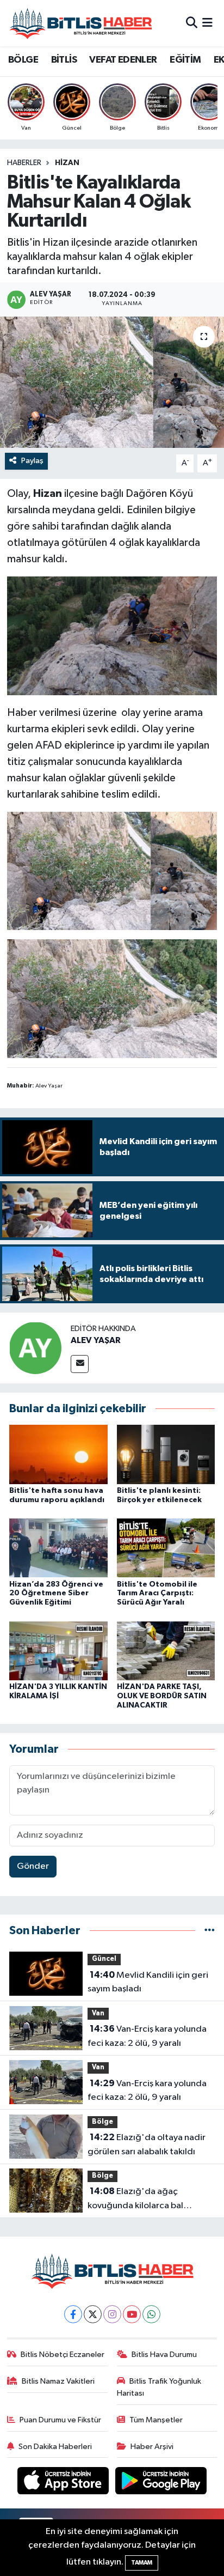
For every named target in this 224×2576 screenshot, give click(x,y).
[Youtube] (132, 2314)
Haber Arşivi (152, 2447)
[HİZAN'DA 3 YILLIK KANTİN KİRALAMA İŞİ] (58, 1651)
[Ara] (192, 23)
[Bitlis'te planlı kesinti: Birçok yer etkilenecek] (166, 1454)
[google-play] (161, 2483)
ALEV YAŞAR (96, 1340)
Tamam (142, 2563)
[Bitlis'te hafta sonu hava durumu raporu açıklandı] (58, 1454)
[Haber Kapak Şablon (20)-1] (112, 635)
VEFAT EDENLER (123, 60)
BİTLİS (64, 60)
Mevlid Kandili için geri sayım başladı (148, 1982)
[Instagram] (112, 2314)
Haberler (24, 163)
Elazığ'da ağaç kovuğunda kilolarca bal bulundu (135, 2200)
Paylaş (32, 461)
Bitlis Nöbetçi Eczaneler (63, 2355)
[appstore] (64, 2483)
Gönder (33, 1866)
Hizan (67, 163)
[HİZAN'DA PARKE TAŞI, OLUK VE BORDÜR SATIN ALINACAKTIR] (166, 1651)
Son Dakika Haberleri (55, 2447)
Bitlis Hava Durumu (164, 2355)
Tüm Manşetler (156, 2420)
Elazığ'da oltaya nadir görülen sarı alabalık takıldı (147, 2144)
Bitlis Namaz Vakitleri (58, 2381)
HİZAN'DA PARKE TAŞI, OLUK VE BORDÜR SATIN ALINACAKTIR (162, 1696)
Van (98, 2013)
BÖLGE (23, 60)
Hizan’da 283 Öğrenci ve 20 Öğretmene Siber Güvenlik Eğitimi (56, 1594)
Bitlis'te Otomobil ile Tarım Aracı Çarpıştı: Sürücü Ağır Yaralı (157, 1594)
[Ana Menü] (207, 23)
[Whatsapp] (151, 2314)
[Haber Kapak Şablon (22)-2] (112, 870)
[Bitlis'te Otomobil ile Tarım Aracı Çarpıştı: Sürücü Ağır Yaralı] (166, 1548)
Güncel (104, 1959)
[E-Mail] (80, 1364)
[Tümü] (210, 1931)
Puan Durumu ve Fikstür (60, 2420)
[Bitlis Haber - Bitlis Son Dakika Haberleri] (80, 23)
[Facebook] (73, 2314)
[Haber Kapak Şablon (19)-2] (112, 998)
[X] (93, 2314)
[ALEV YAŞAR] (35, 1348)
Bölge (102, 2122)
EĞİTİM (185, 60)
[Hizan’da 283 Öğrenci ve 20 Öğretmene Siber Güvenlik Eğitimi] (58, 1548)
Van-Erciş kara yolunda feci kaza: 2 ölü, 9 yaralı (147, 2036)
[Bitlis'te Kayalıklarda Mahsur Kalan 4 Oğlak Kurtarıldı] (112, 382)
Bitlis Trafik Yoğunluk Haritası (159, 2387)
